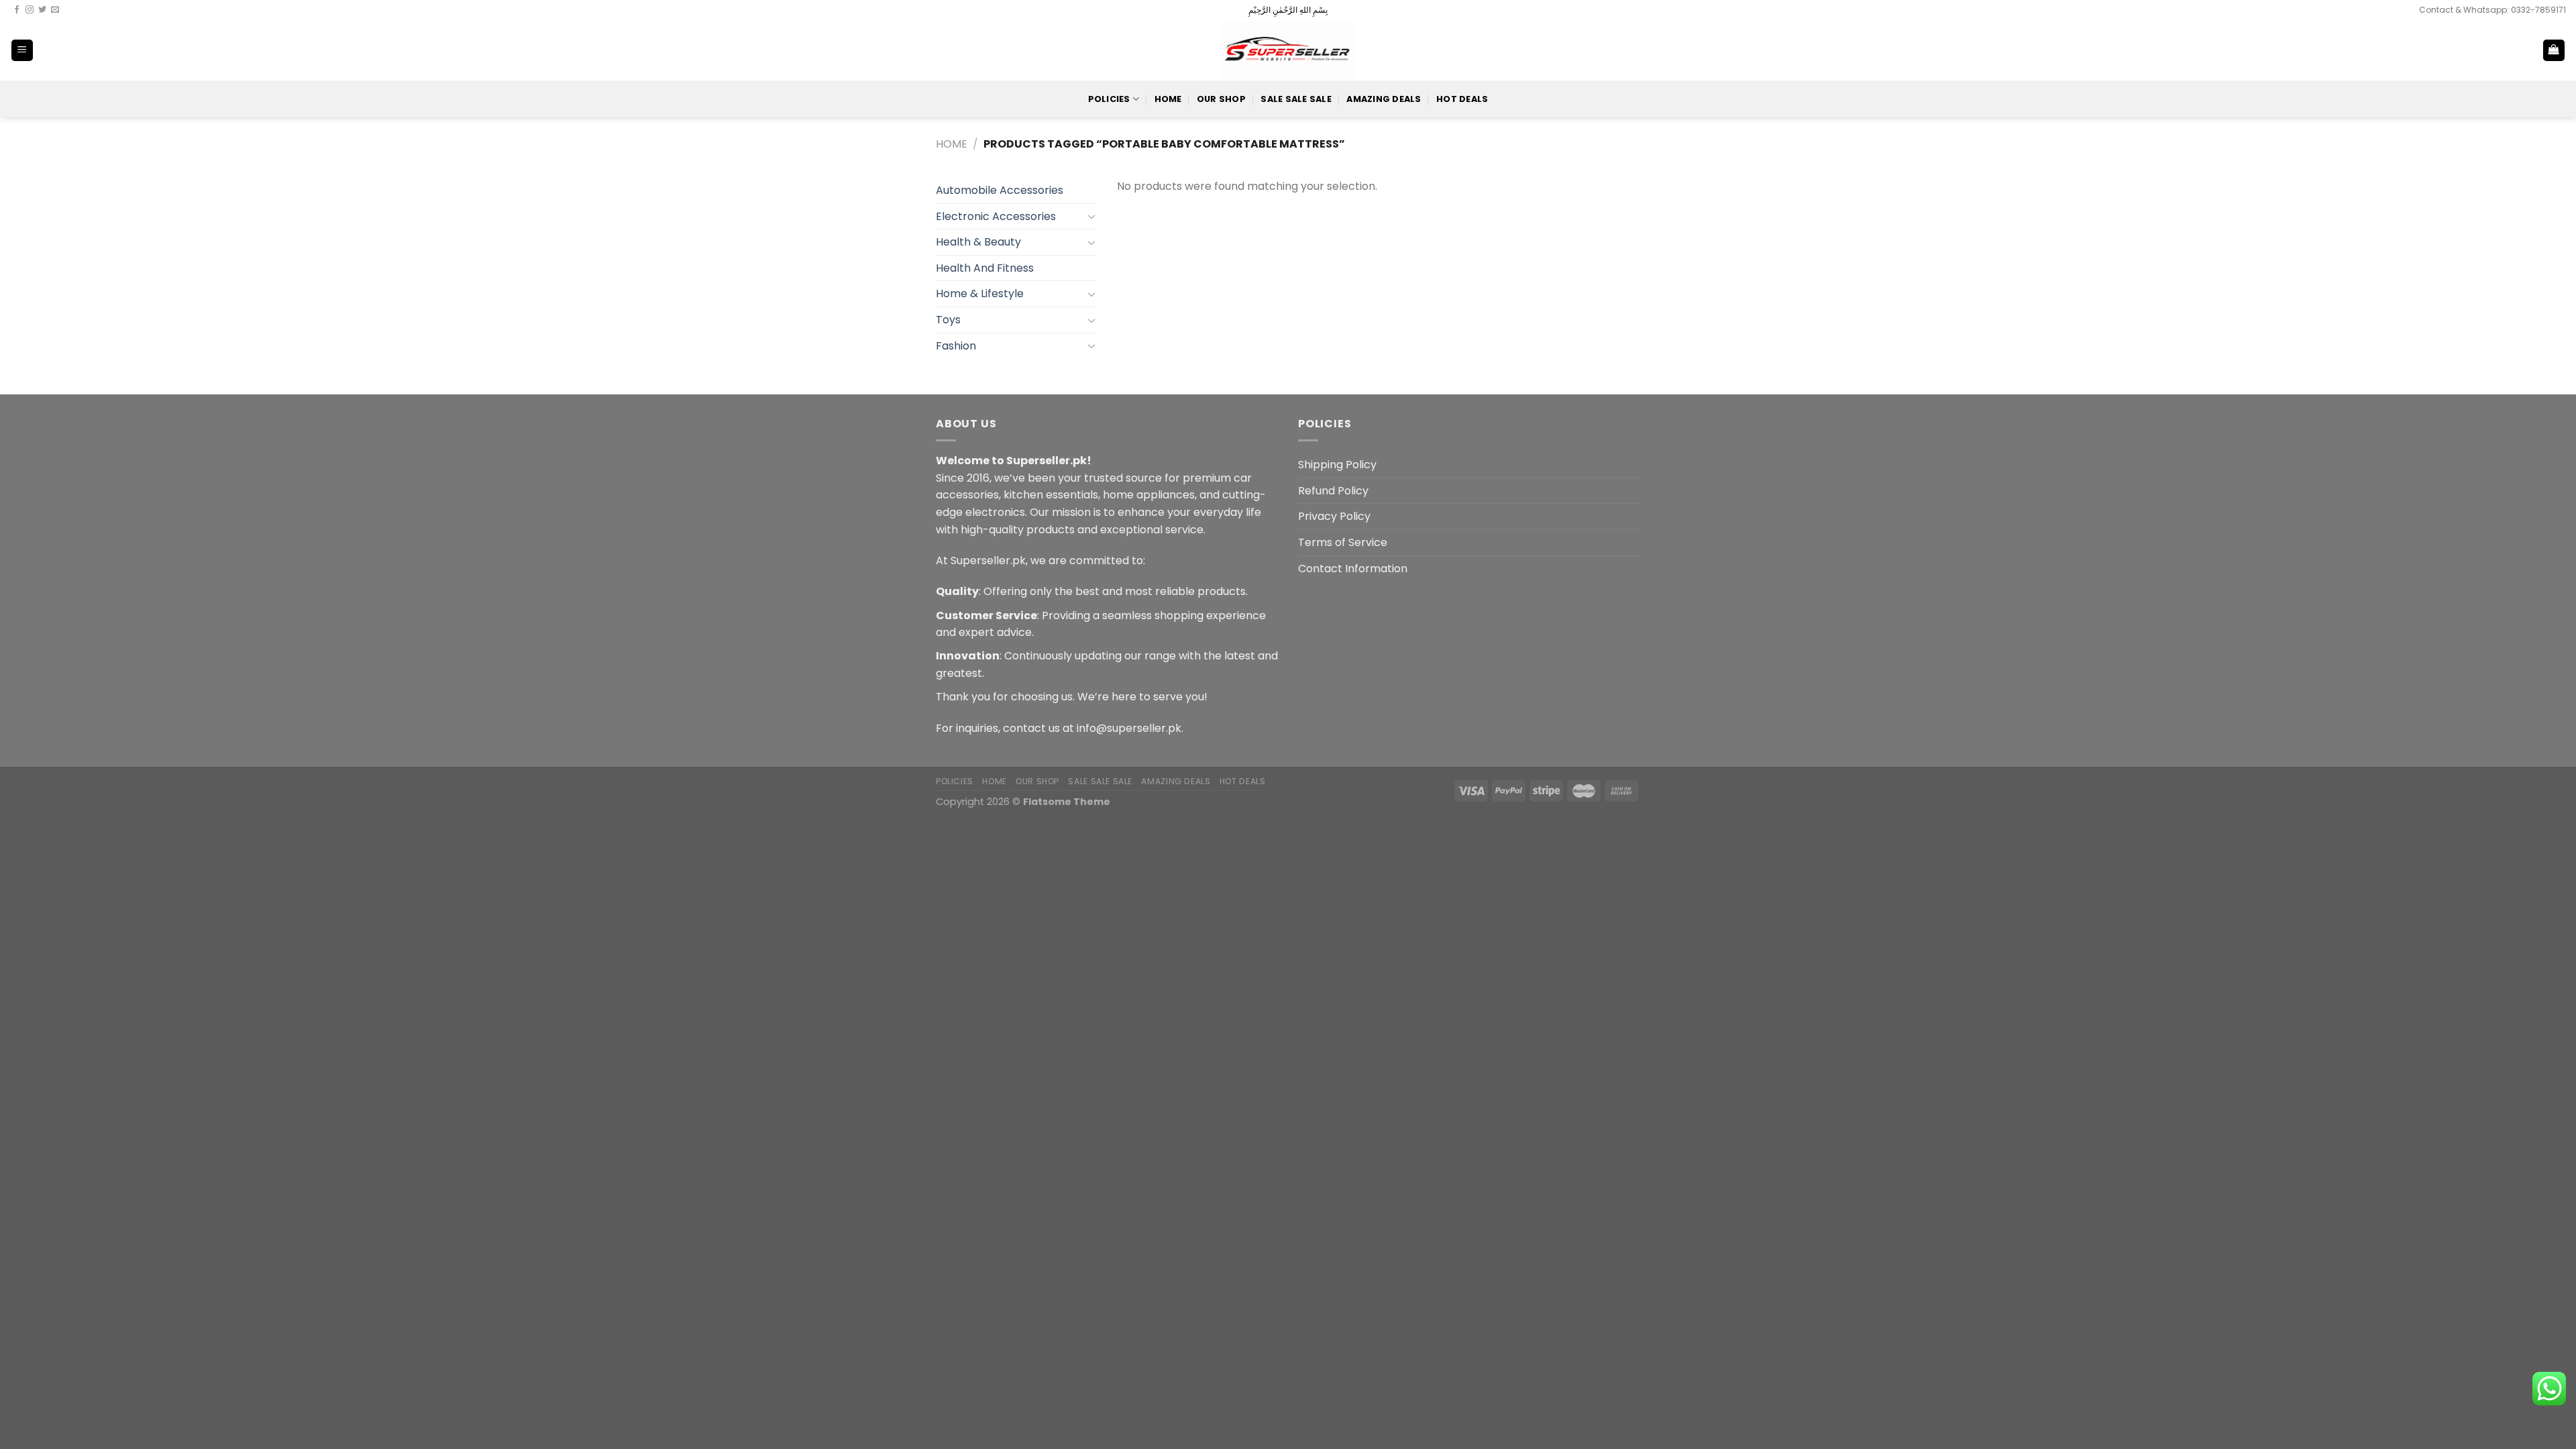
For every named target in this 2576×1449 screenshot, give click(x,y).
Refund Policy (1333, 491)
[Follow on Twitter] (42, 10)
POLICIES (1109, 99)
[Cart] (2554, 51)
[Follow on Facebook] (17, 10)
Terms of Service (1343, 542)
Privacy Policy (1334, 516)
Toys (948, 320)
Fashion (956, 346)
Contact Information (1353, 569)
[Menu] (22, 51)
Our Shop (1221, 99)
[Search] (2510, 50)
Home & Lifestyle (980, 293)
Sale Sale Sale (1296, 99)
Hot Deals (1462, 99)
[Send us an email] (55, 10)
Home (1168, 99)
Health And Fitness (985, 268)
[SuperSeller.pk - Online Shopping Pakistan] (1288, 50)
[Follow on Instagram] (30, 10)
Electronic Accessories (996, 216)
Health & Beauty (978, 242)
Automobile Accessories (1000, 190)
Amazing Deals (1384, 99)
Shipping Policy (1337, 465)
